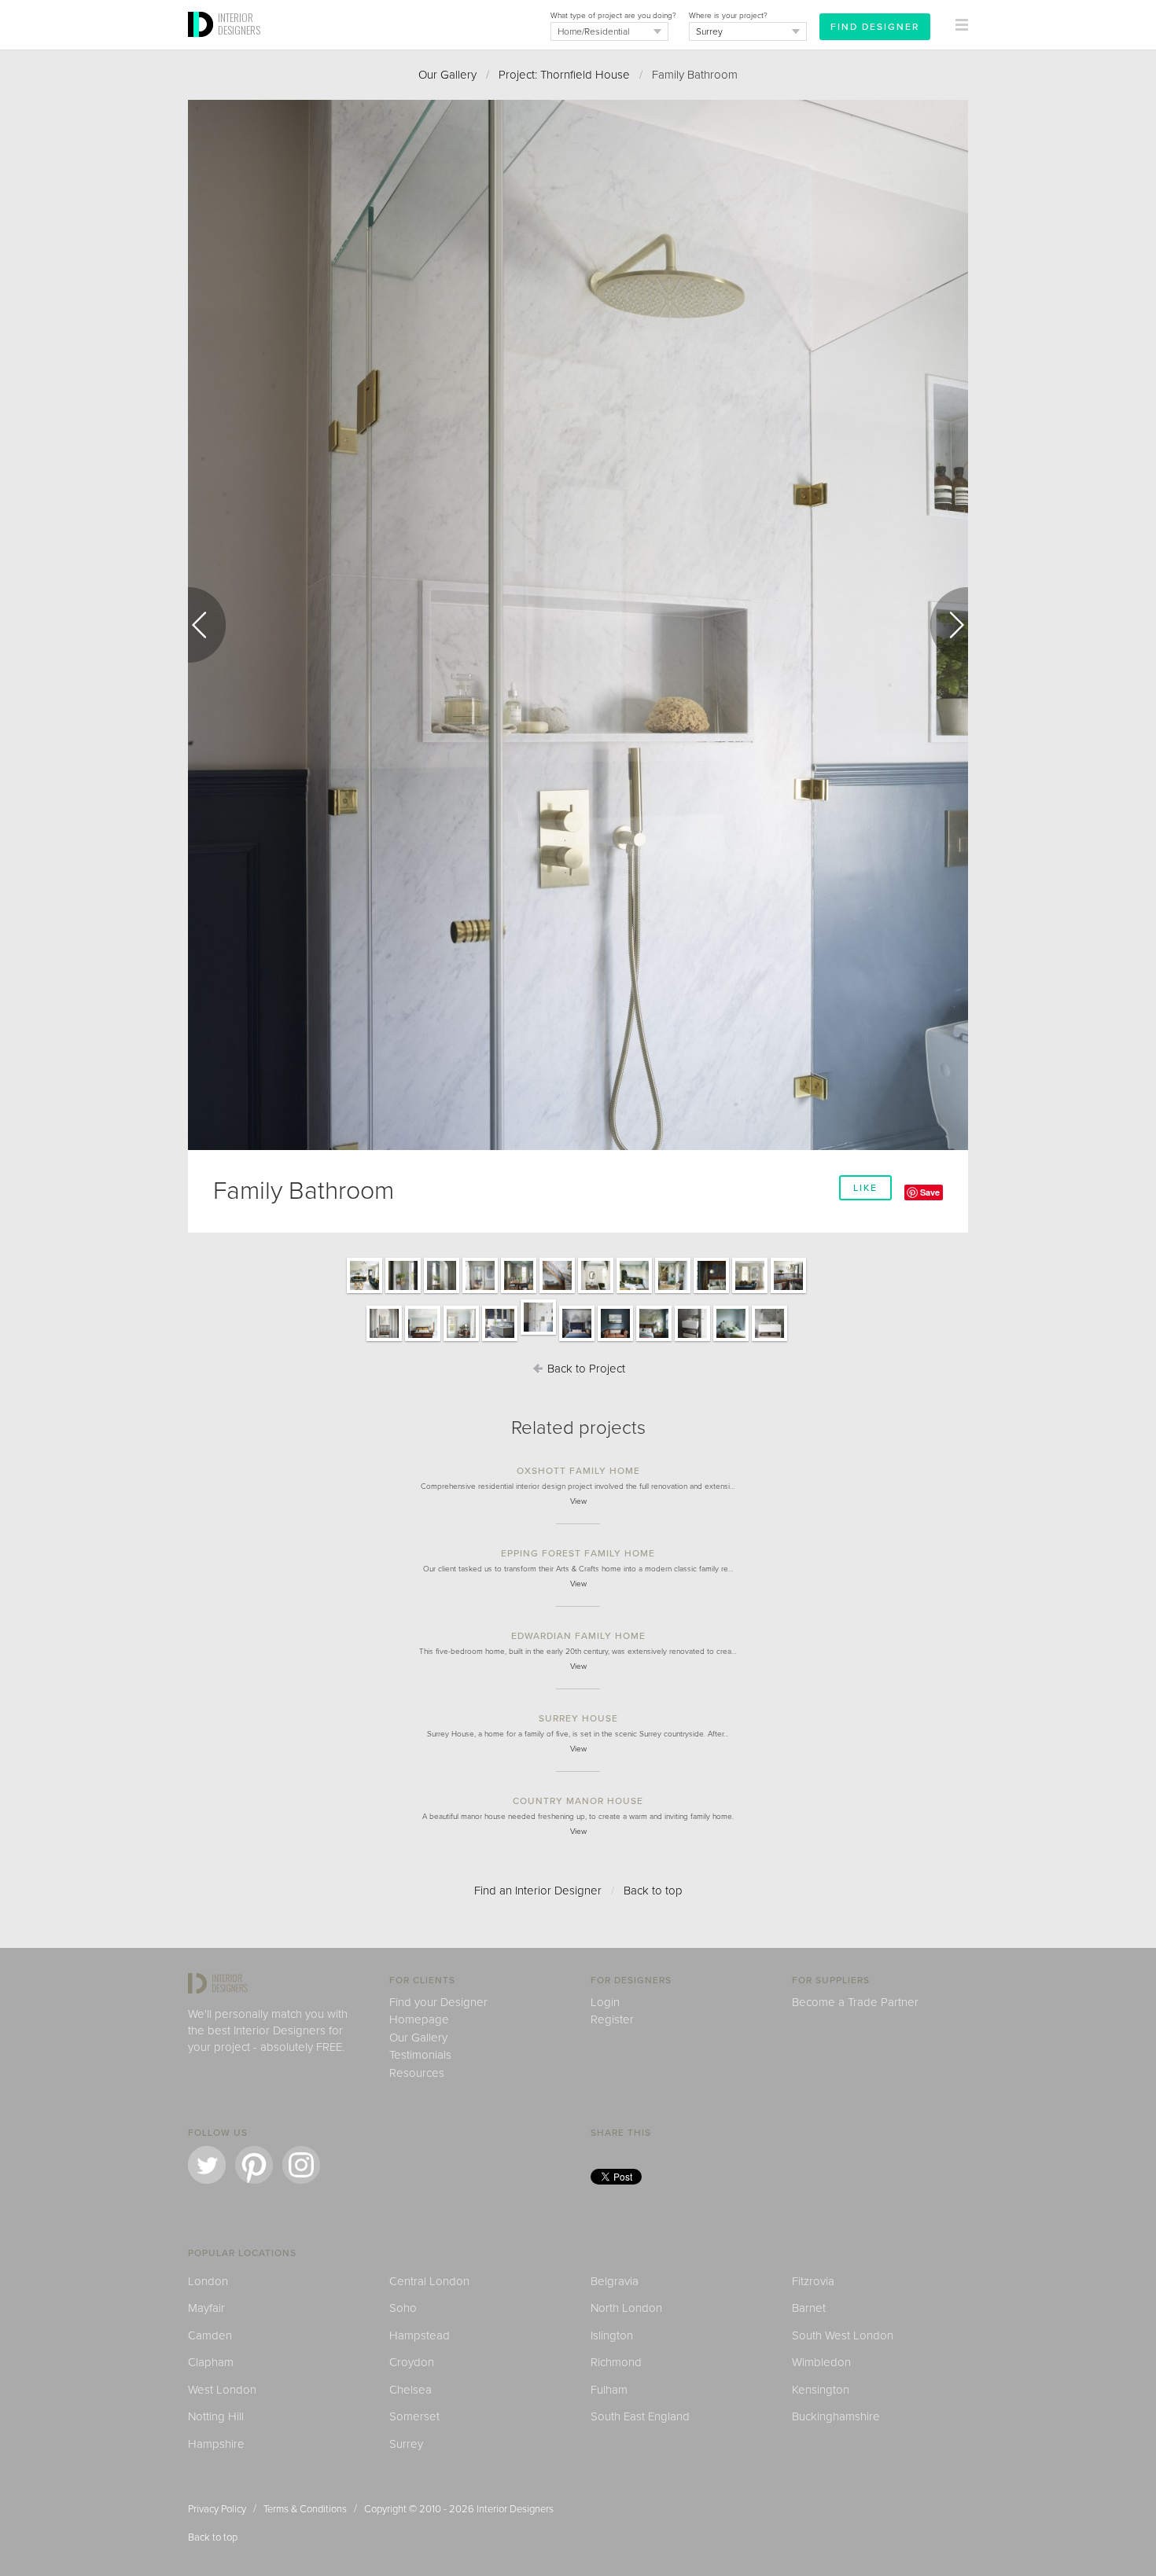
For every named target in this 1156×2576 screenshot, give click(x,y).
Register (612, 2019)
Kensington (821, 2390)
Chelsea (410, 2390)
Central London (429, 2281)
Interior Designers (515, 2509)
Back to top (653, 1891)
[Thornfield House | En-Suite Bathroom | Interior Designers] (692, 1340)
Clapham (211, 2362)
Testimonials (420, 2055)
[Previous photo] (207, 625)
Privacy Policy (217, 2509)
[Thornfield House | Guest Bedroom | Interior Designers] (731, 1340)
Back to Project (585, 1369)
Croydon (412, 2362)
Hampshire (216, 2444)
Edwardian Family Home (578, 1636)
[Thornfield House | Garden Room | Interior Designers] (596, 1292)
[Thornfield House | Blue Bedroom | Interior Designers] (577, 1340)
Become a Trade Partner (855, 2002)
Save (930, 1192)
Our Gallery (447, 75)
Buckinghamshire (836, 2416)
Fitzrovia (813, 2281)
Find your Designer (438, 2002)
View (578, 1501)
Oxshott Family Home (578, 1471)
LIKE (865, 1188)
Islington (612, 2335)
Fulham (609, 2390)
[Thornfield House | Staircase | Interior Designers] (557, 1292)
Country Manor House (578, 1801)
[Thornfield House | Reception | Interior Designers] (364, 1292)
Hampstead (420, 2335)
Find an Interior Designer (538, 1891)
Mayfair (206, 2308)
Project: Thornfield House (564, 75)
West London (222, 2390)
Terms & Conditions (305, 2509)
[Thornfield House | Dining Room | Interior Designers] (519, 1292)
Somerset (414, 2416)
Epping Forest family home (578, 1553)
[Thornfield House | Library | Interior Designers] (711, 1292)
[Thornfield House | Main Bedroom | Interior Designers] (423, 1340)
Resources (417, 2073)
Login (605, 2002)
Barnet (809, 2308)
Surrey (406, 2444)
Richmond (616, 2362)
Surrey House (578, 1718)
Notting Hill (216, 2416)
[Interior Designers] (203, 45)
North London (626, 2308)
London (208, 2281)
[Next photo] (949, 625)
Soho (403, 2308)
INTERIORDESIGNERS (239, 24)
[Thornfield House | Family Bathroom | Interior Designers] (500, 1340)
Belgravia (615, 2281)
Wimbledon (821, 2362)
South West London (843, 2335)
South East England (640, 2416)
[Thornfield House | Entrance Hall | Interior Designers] (403, 1292)
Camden (210, 2335)
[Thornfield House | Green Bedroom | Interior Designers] (654, 1340)
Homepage (419, 2019)
